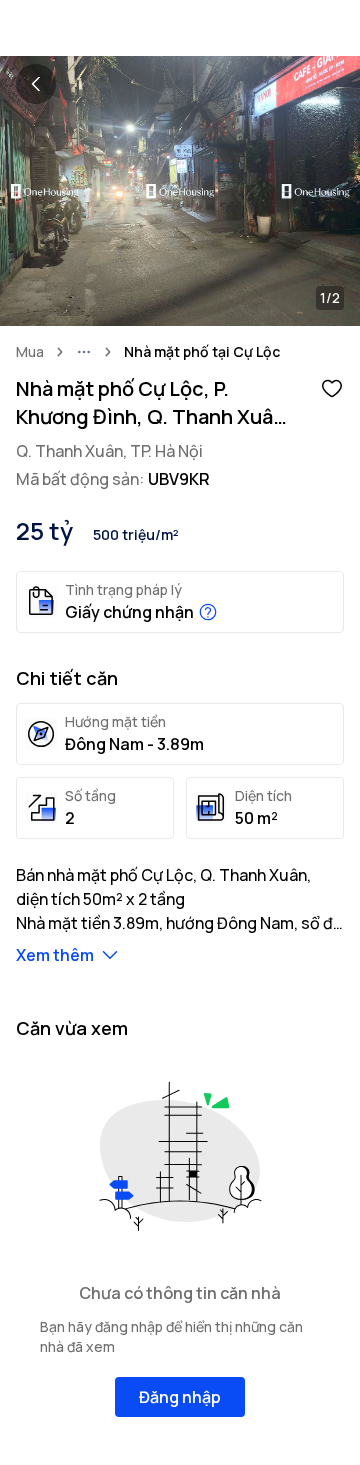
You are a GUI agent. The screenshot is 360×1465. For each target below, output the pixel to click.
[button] (332, 387)
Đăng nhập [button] (180, 1397)
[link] (202, 352)
